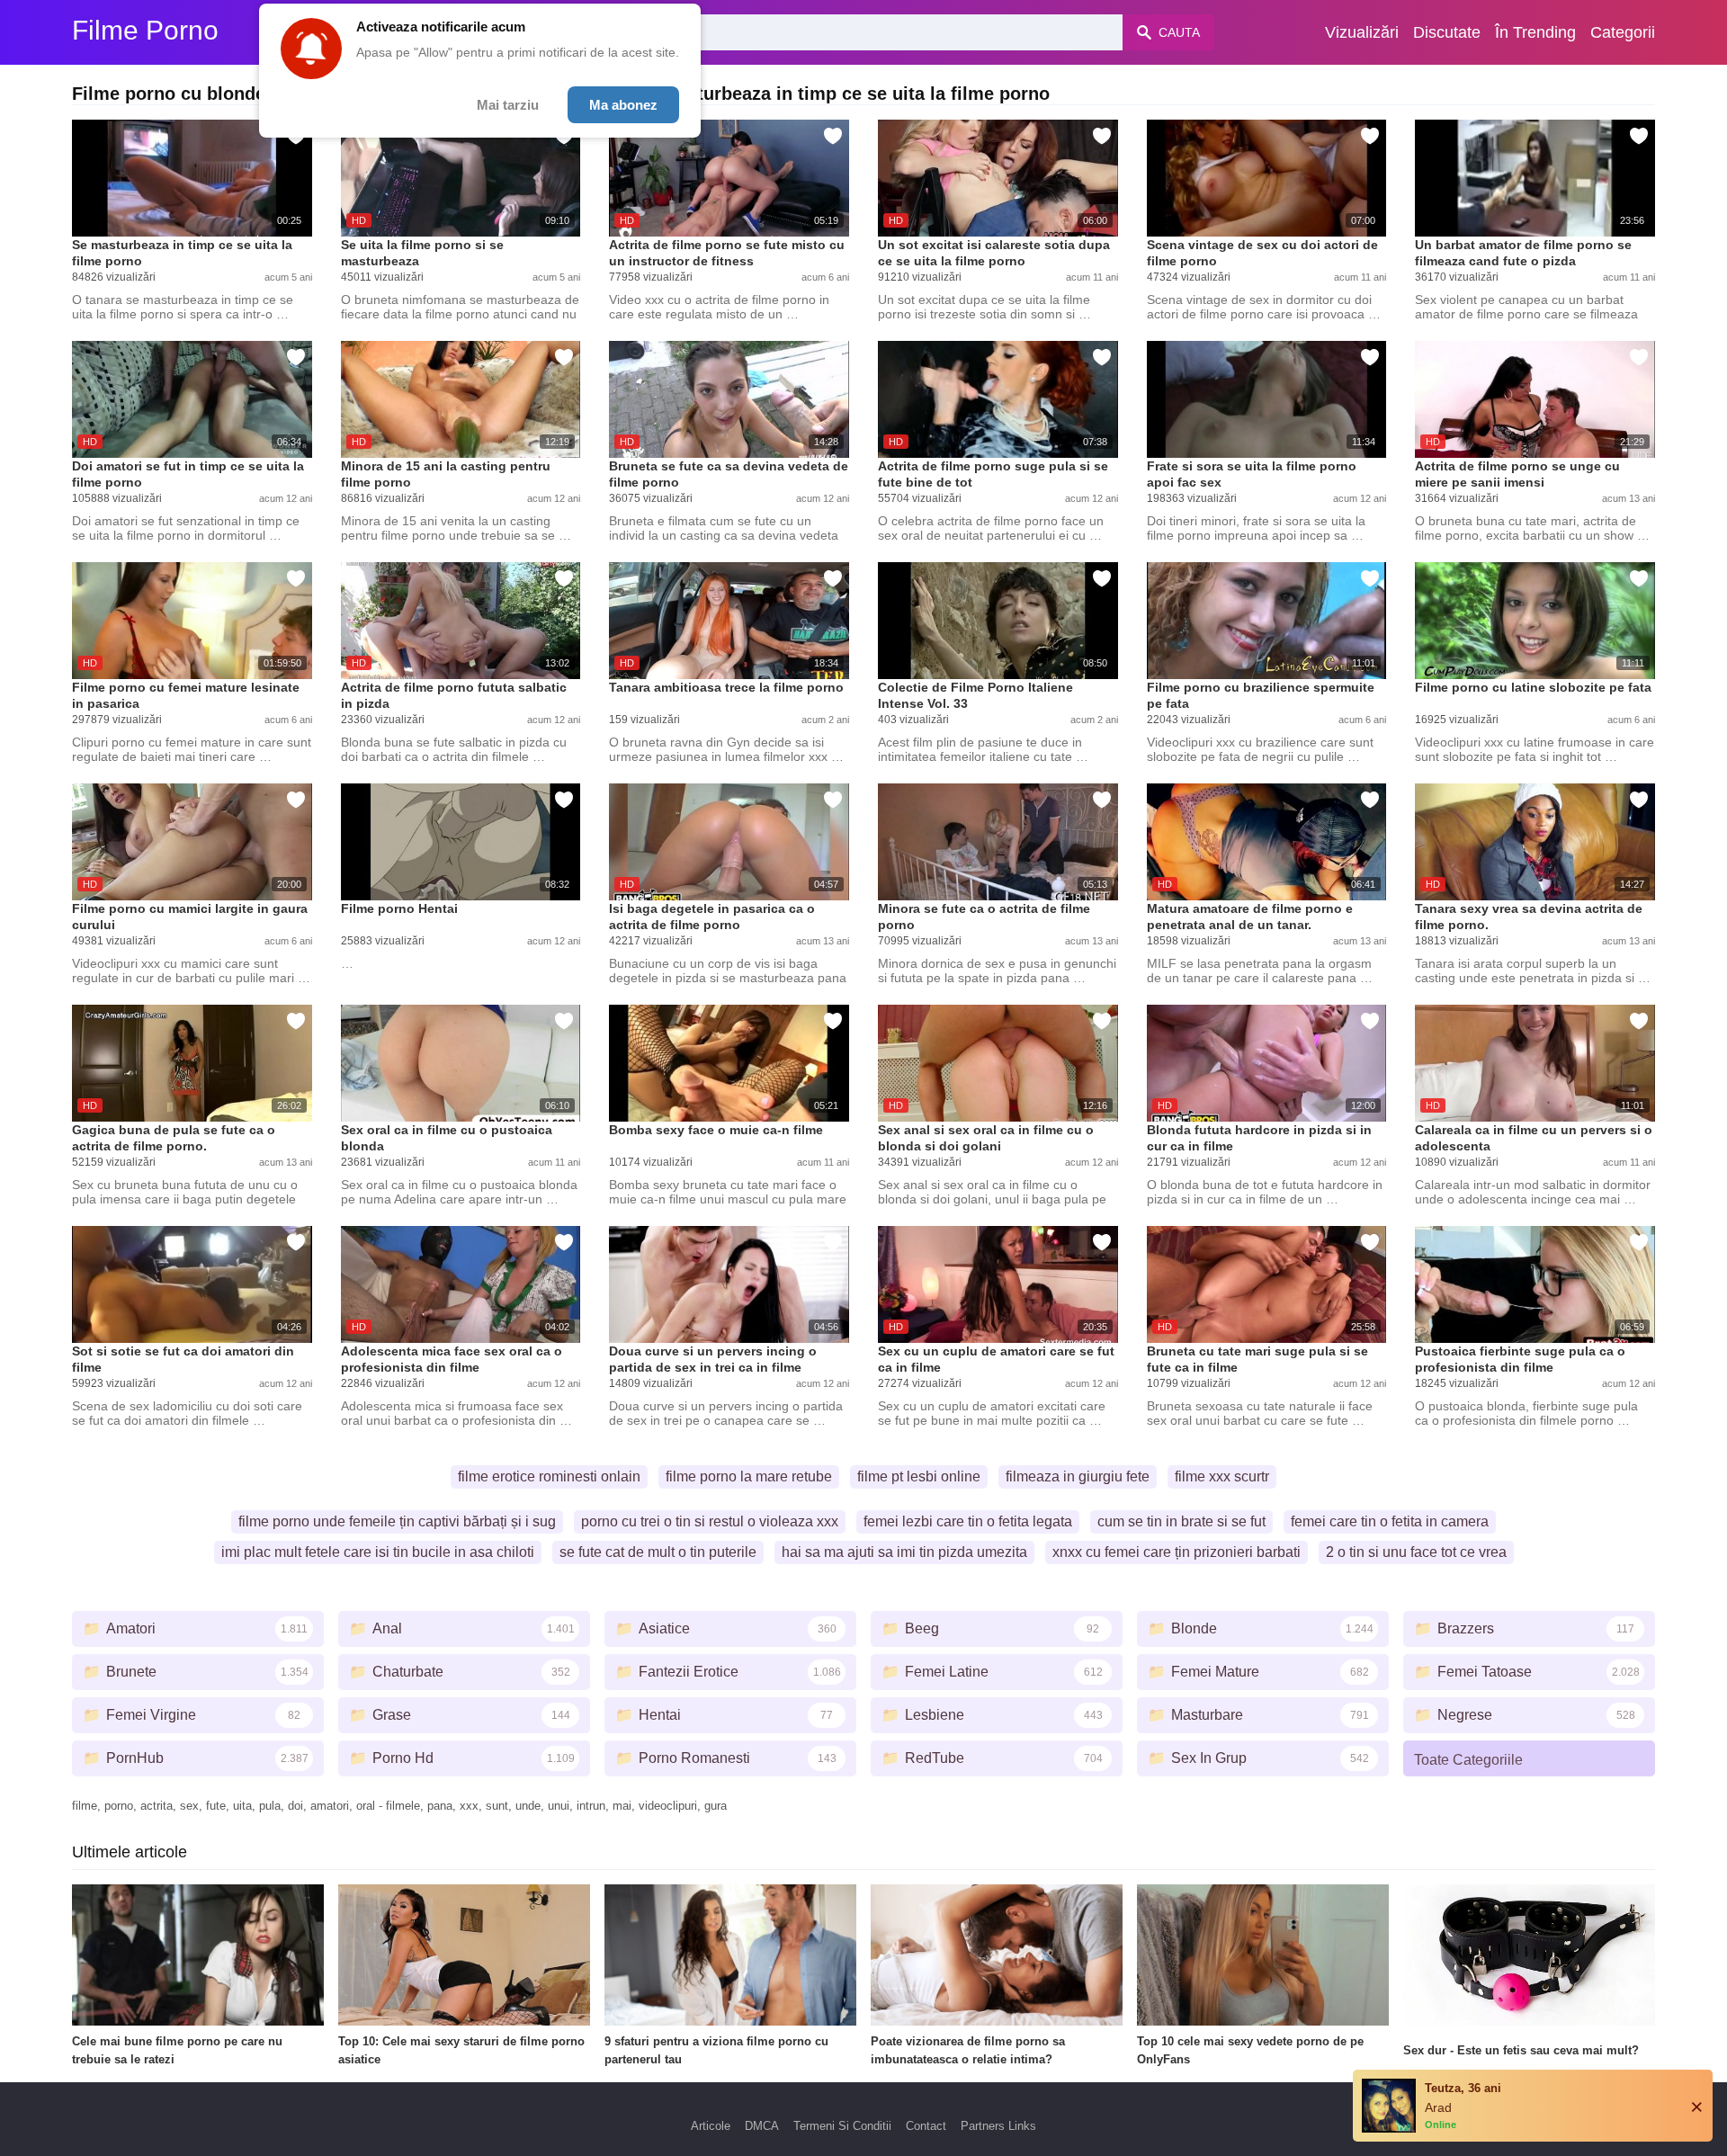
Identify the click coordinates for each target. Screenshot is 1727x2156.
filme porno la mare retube (749, 1476)
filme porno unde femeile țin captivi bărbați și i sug (397, 1521)
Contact (926, 2126)
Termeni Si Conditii (842, 2126)
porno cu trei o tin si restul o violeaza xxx (710, 1521)
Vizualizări (1362, 32)
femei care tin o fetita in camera (1390, 1521)
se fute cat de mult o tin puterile (658, 1552)
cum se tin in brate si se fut (1181, 1521)
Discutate (1447, 32)
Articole (711, 2126)
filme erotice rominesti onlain (549, 1476)
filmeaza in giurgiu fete (1078, 1476)
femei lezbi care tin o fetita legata (968, 1521)
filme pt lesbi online (919, 1476)
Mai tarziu (508, 105)
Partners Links (998, 2126)
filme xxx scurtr (1222, 1476)
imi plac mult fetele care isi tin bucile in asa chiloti (378, 1552)
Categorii (1623, 32)
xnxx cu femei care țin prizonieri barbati (1177, 1552)
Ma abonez (623, 105)
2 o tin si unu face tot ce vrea (1416, 1552)
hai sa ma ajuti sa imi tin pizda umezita (904, 1552)
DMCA (762, 2126)
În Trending (1535, 32)
